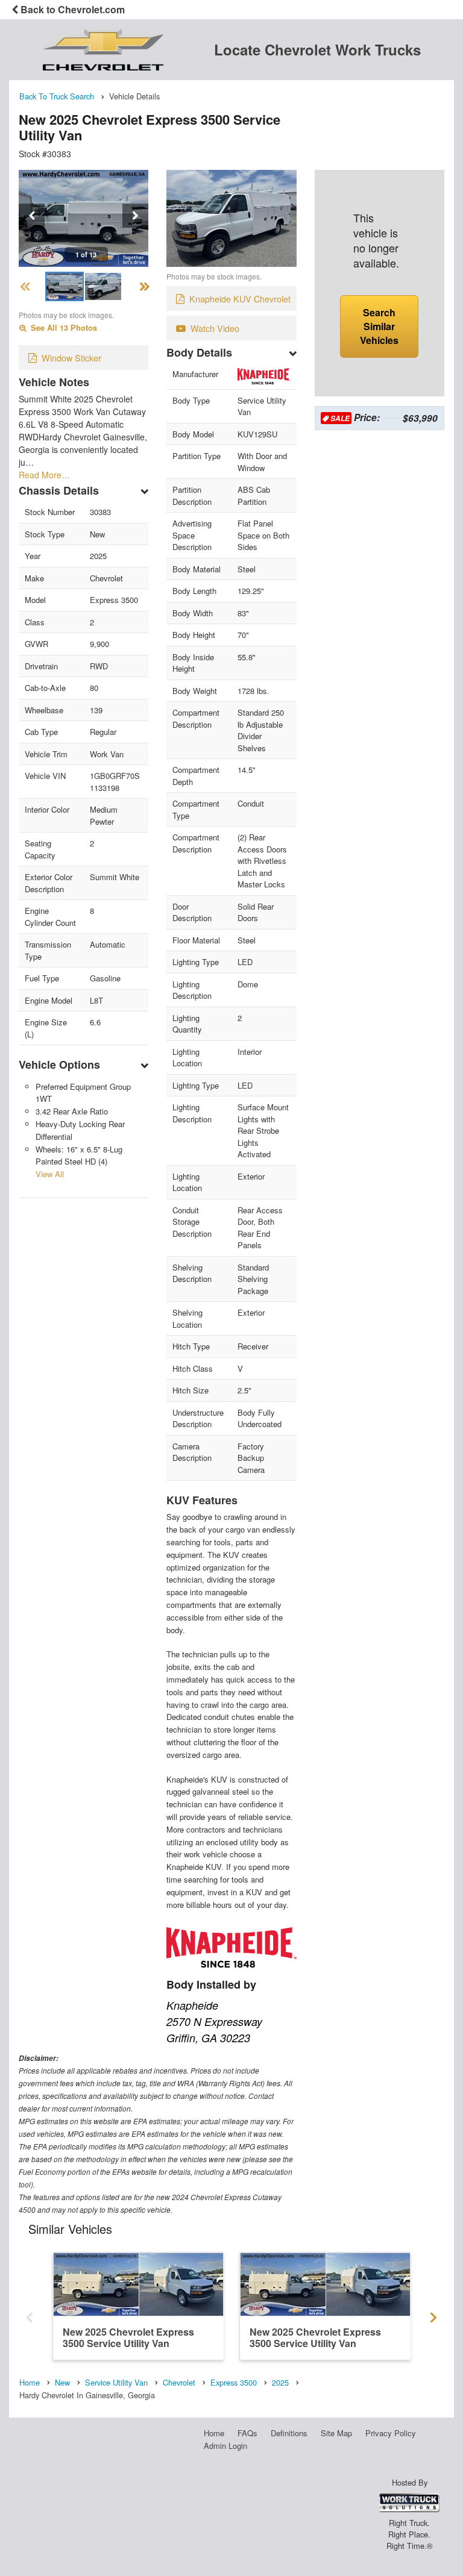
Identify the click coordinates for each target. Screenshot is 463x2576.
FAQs (247, 2433)
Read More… (44, 475)
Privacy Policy (391, 2433)
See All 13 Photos (63, 328)
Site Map (336, 2433)
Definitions (289, 2433)
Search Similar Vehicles (379, 326)
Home (214, 2433)
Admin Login (225, 2446)
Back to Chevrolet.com (71, 9)
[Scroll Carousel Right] (433, 2314)
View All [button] (50, 1174)
